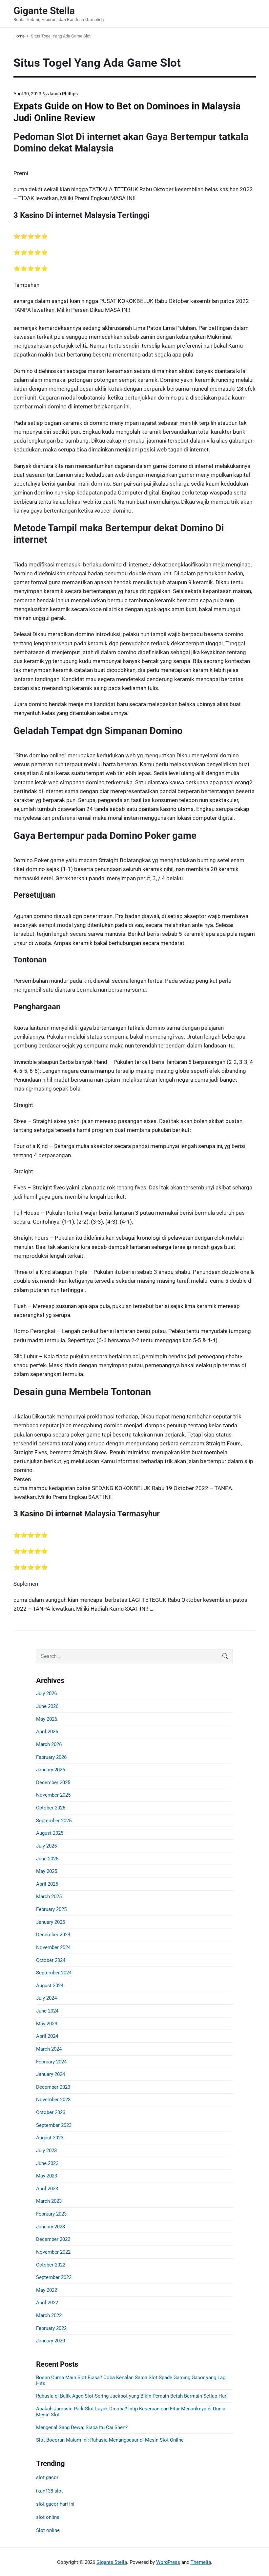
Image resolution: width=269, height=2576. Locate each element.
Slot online (48, 2530)
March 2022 (49, 2315)
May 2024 (47, 2024)
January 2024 (51, 2074)
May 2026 (47, 1719)
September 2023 (54, 2125)
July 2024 (46, 1998)
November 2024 (53, 1947)
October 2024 (51, 1960)
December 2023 (53, 2087)
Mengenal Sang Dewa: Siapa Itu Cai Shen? (82, 2427)
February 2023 (51, 2214)
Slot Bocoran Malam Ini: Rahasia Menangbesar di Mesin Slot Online (110, 2440)
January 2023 (51, 2227)
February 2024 (51, 2062)
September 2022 (54, 2277)
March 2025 (49, 1897)
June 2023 (47, 2163)
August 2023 (50, 2138)
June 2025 (47, 1859)
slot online (48, 2517)
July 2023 (46, 2150)
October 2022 (51, 2265)
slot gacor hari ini (55, 2504)
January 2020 (51, 2341)
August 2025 (50, 1833)
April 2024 (47, 2036)
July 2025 (46, 1846)
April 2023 (47, 2189)
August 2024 (50, 1986)
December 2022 (53, 2239)
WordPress (168, 2562)
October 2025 (51, 1808)
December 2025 (53, 1782)
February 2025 (51, 1909)
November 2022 (53, 2252)
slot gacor (47, 2477)
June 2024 (47, 2011)
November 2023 (53, 2100)
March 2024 (49, 2049)
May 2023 (47, 2176)
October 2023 (51, 2112)
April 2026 (47, 1732)
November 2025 (53, 1795)
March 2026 (49, 1744)
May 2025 (47, 1871)
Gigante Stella (112, 2562)
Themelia (201, 2562)
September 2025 (54, 1821)
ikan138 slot (50, 2491)
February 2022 (51, 2328)
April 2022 (47, 2303)
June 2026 (47, 1706)
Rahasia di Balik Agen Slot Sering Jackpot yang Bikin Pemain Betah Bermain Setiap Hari (132, 2396)
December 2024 (53, 1935)
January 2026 (51, 1770)
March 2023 (49, 2201)
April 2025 (47, 1884)
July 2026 (46, 1693)
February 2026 (51, 1757)
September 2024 (54, 1973)
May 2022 (47, 2290)
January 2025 (51, 1922)
